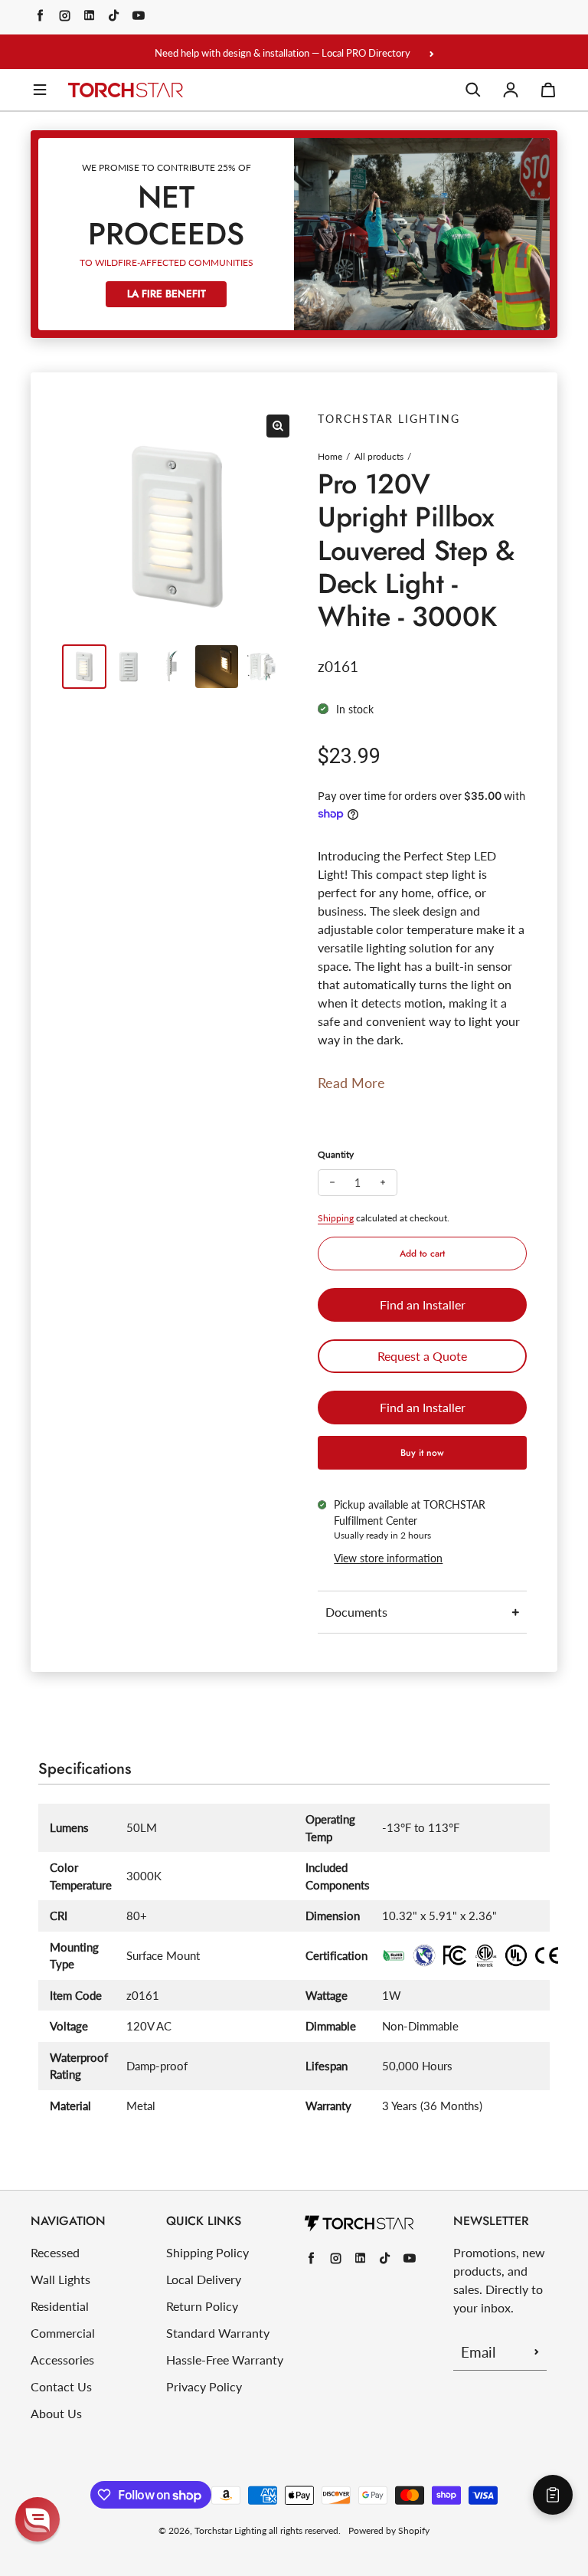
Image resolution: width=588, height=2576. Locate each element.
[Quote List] (553, 2495)
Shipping (336, 1218)
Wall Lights (60, 2279)
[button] (38, 2519)
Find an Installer (423, 1304)
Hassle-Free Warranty (225, 2360)
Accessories (62, 2360)
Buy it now (422, 1453)
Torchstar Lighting (230, 2530)
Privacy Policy (204, 2386)
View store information (388, 1558)
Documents (356, 1612)
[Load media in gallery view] (84, 667)
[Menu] (40, 90)
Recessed (55, 2252)
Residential (60, 2306)
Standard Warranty (218, 2333)
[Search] (473, 90)
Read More (351, 1083)
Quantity (336, 1154)
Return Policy (202, 2306)
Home (330, 456)
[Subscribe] (537, 2352)
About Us (56, 2413)
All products (379, 456)
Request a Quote (422, 1356)
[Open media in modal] (278, 426)
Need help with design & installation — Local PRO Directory (283, 53)
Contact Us (61, 2386)
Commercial (63, 2333)
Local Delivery (204, 2279)
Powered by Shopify (389, 2530)
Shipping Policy (207, 2252)
